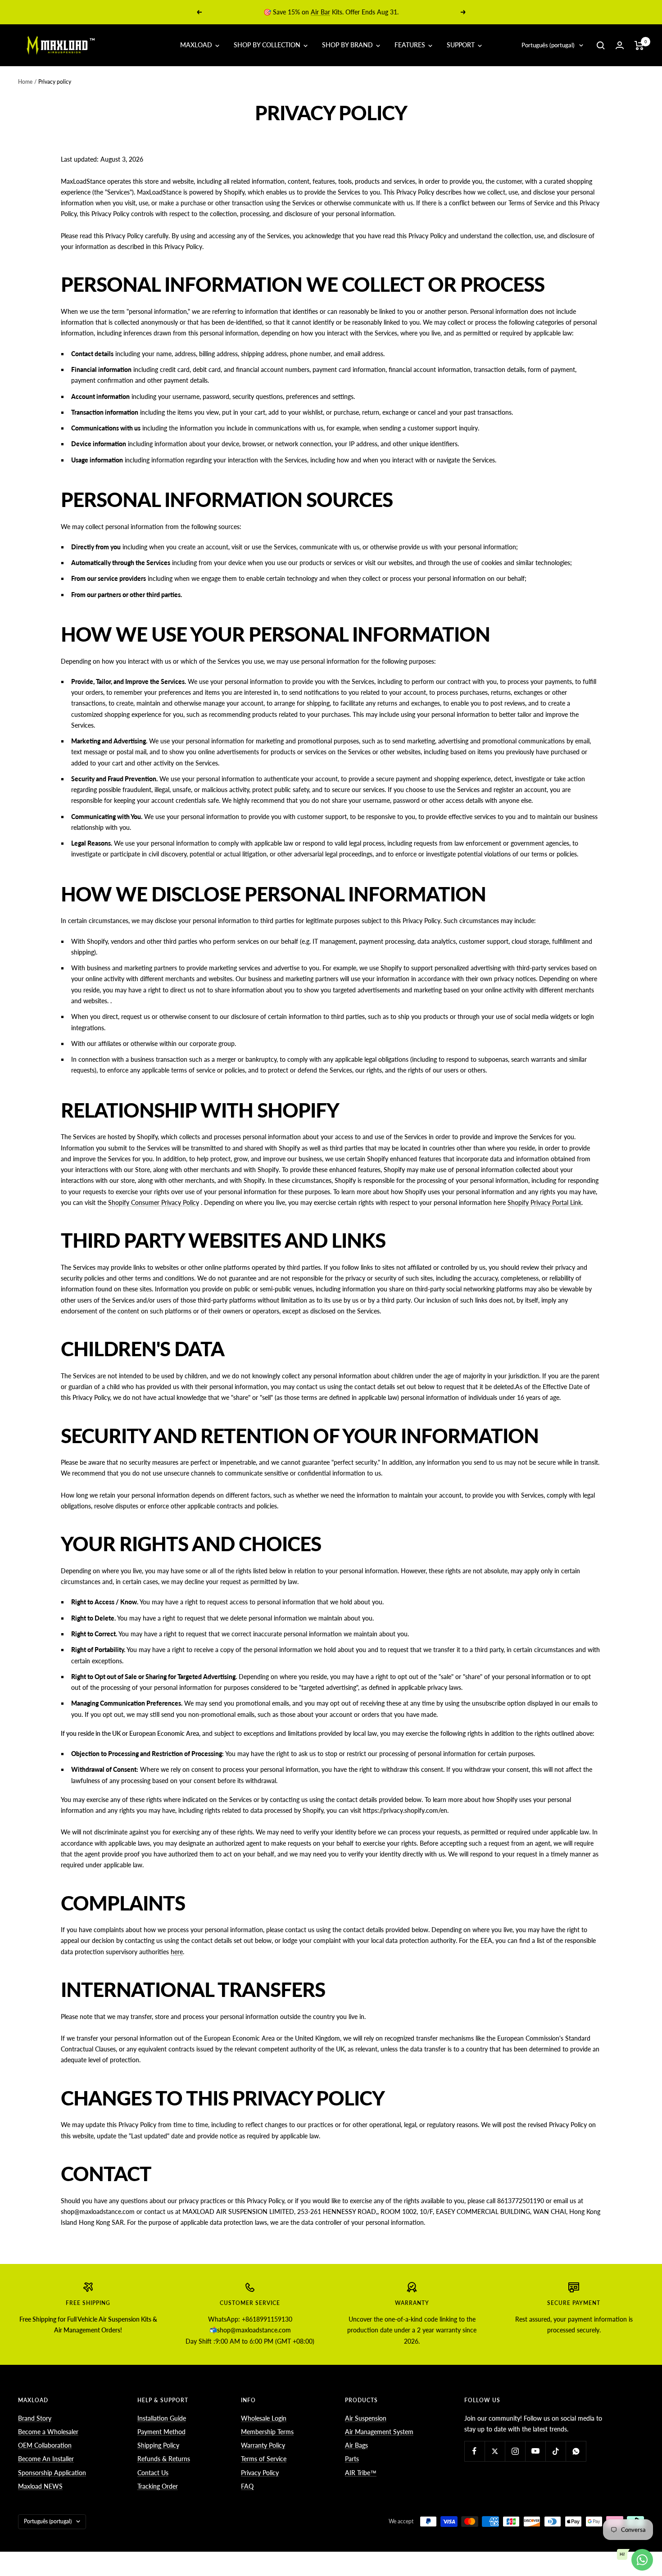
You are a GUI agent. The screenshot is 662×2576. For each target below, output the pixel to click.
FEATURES (411, 45)
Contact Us (153, 2473)
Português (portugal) (548, 45)
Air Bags (356, 2445)
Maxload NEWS (40, 2486)
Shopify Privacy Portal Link (544, 1202)
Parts (352, 2459)
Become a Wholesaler (48, 2432)
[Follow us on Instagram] (515, 2451)
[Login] (620, 45)
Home (25, 82)
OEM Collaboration (45, 2445)
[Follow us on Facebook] (474, 2451)
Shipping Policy (158, 2445)
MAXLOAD (197, 45)
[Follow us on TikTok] (555, 2451)
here (177, 1952)
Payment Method (161, 2432)
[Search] (601, 45)
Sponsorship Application (52, 2473)
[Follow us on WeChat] (576, 2451)
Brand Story (35, 2418)
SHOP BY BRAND (348, 45)
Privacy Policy (260, 2473)
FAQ (247, 2486)
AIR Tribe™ (361, 2473)
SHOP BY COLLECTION (268, 45)
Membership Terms (267, 2432)
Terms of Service (264, 2459)
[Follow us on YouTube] (535, 2451)
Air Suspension (366, 2418)
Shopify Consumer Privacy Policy (154, 1202)
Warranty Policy (263, 2445)
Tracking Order (158, 2486)
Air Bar (320, 12)
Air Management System (379, 2432)
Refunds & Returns (164, 2459)
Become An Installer (46, 2459)
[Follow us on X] (495, 2451)
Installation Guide (162, 2418)
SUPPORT (462, 45)
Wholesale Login (264, 2418)
